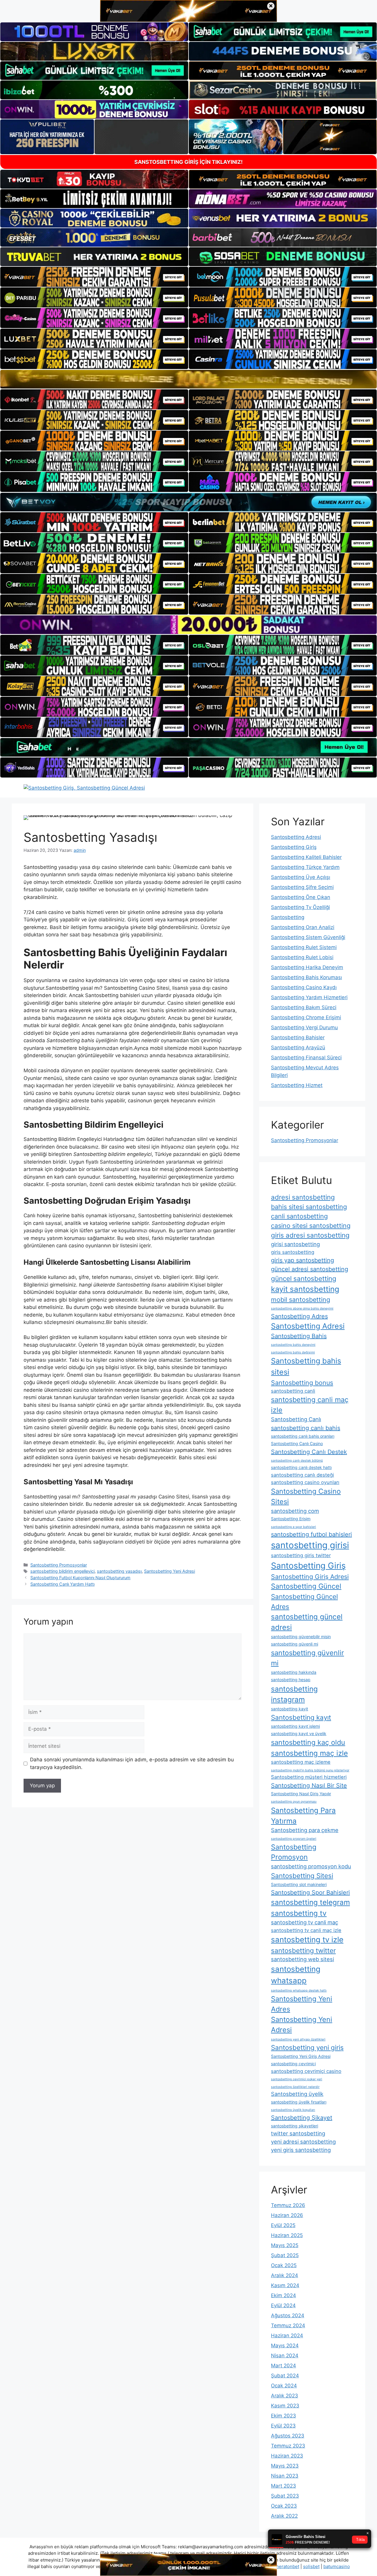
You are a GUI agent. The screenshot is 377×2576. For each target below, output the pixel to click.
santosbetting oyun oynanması (294, 1802)
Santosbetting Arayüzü (298, 1047)
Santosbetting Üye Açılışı (301, 877)
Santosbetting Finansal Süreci (306, 1058)
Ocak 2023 (284, 2506)
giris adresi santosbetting (310, 1235)
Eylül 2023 (283, 2426)
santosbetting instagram (294, 1694)
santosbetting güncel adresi (307, 1622)
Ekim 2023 (283, 2416)
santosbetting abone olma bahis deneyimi (302, 1308)
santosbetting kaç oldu (308, 1742)
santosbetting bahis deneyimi (293, 1345)
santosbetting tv (299, 1913)
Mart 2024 (283, 2366)
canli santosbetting (299, 1216)
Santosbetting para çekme (305, 1830)
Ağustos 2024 (288, 2315)
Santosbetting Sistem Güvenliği (308, 937)
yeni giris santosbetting (301, 2150)
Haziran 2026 (287, 2215)
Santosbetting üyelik (297, 2094)
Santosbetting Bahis (299, 1336)
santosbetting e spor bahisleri (294, 1527)
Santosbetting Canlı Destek (309, 1452)
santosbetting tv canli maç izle (306, 1930)
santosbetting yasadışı (119, 1571)
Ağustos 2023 (288, 2436)
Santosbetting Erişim (291, 1519)
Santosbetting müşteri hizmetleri (309, 1777)
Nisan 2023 (285, 2476)
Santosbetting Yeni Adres (302, 2004)
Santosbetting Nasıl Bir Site (309, 1786)
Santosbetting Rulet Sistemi (304, 947)
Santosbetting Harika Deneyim (307, 967)
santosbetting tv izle (307, 1940)
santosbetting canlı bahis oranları (303, 1436)
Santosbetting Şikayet (302, 2118)
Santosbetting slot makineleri (299, 1884)
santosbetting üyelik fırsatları (299, 2102)
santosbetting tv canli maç (305, 1922)
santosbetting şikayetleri (295, 2126)
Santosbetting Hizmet (297, 1085)
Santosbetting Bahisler (298, 1037)
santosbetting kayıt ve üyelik (299, 1733)
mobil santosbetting (301, 1299)
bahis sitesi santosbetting (309, 1207)
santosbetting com (295, 1511)
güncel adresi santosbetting (310, 1269)
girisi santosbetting (295, 1244)
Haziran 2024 (287, 2335)
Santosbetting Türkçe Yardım (305, 867)
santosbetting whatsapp (296, 1975)
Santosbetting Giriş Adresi (310, 1577)
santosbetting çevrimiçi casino (306, 2071)
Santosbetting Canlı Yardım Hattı (62, 1584)
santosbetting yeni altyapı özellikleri (298, 2039)
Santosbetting (288, 917)
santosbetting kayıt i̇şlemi (295, 1726)
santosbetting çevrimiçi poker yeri (297, 2079)
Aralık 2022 (284, 2516)
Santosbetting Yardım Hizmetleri (309, 997)
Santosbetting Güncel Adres (304, 1601)
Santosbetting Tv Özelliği (300, 907)
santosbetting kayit (290, 1709)
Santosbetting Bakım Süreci (304, 1007)
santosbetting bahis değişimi (293, 1352)
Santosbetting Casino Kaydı (304, 987)
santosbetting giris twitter (301, 1555)
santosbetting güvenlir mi (307, 1658)
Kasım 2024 (285, 2285)
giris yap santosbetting (302, 1260)
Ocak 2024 (284, 2386)
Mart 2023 (283, 2486)
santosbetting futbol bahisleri (311, 1534)
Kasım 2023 (285, 2406)
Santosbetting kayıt (301, 1717)
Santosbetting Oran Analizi (303, 927)
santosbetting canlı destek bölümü (297, 1461)
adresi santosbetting (303, 1197)
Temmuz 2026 (288, 2205)
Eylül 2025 (283, 2225)
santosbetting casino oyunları (305, 1482)
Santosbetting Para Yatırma (303, 1816)
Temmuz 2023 (288, 2446)
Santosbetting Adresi (296, 837)
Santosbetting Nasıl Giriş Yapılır (301, 1794)
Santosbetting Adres (299, 1316)
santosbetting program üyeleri (294, 1839)
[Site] (94, 277)
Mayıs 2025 (285, 2245)
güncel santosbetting (304, 1278)
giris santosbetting (293, 1252)
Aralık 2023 (285, 2396)
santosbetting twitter (303, 1950)
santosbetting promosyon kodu (311, 1866)
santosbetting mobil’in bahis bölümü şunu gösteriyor (310, 1770)
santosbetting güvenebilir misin (301, 1637)
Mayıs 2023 (285, 2466)
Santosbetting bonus (302, 1383)
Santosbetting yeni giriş (307, 2047)
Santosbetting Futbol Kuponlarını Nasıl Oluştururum (80, 1578)
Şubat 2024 (285, 2376)
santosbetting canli (293, 1391)
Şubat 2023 (285, 2496)
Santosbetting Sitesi (302, 1876)
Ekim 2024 (283, 2295)
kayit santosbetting (305, 1289)
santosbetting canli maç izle (310, 1405)
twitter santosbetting (298, 2133)
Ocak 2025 (284, 2265)
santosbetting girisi (310, 1545)
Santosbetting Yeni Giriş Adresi (301, 2056)
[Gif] (188, 379)
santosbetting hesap (291, 1680)
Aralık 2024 (285, 2275)
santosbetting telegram (310, 1902)
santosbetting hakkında (294, 1672)
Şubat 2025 (285, 2255)
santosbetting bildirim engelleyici (62, 1571)
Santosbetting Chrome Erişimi (306, 1017)
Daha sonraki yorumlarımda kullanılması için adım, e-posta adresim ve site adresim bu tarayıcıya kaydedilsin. (132, 1763)
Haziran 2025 (287, 2235)
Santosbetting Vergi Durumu (304, 1027)
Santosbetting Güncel (306, 1586)
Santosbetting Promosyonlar (59, 1565)
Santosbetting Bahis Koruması (306, 977)
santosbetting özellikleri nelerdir (295, 2087)
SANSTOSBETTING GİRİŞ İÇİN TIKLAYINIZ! (188, 162)
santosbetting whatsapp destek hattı (299, 1991)
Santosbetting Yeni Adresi (170, 1571)
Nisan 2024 (285, 2356)
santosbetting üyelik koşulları (293, 2110)
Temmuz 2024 (288, 2325)
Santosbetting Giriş (294, 847)
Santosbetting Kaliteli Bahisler (306, 857)
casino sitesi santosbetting (311, 1226)
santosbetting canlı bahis (306, 1428)
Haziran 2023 (287, 2456)
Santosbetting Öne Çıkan (301, 897)
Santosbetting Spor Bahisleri (310, 1893)
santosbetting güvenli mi (295, 1644)
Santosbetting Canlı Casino (297, 1443)
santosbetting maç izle (309, 1753)
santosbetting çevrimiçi (293, 2064)
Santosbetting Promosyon (294, 1852)
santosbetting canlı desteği (302, 1475)
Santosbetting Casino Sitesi (306, 1496)
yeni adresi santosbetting (303, 2142)
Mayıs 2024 (285, 2346)
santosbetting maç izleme (301, 1762)
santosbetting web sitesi (302, 1959)
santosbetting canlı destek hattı (301, 1467)
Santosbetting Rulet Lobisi (302, 957)
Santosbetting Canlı (296, 1419)
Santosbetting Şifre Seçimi (302, 887)
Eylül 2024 (283, 2305)
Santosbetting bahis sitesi (306, 1366)
